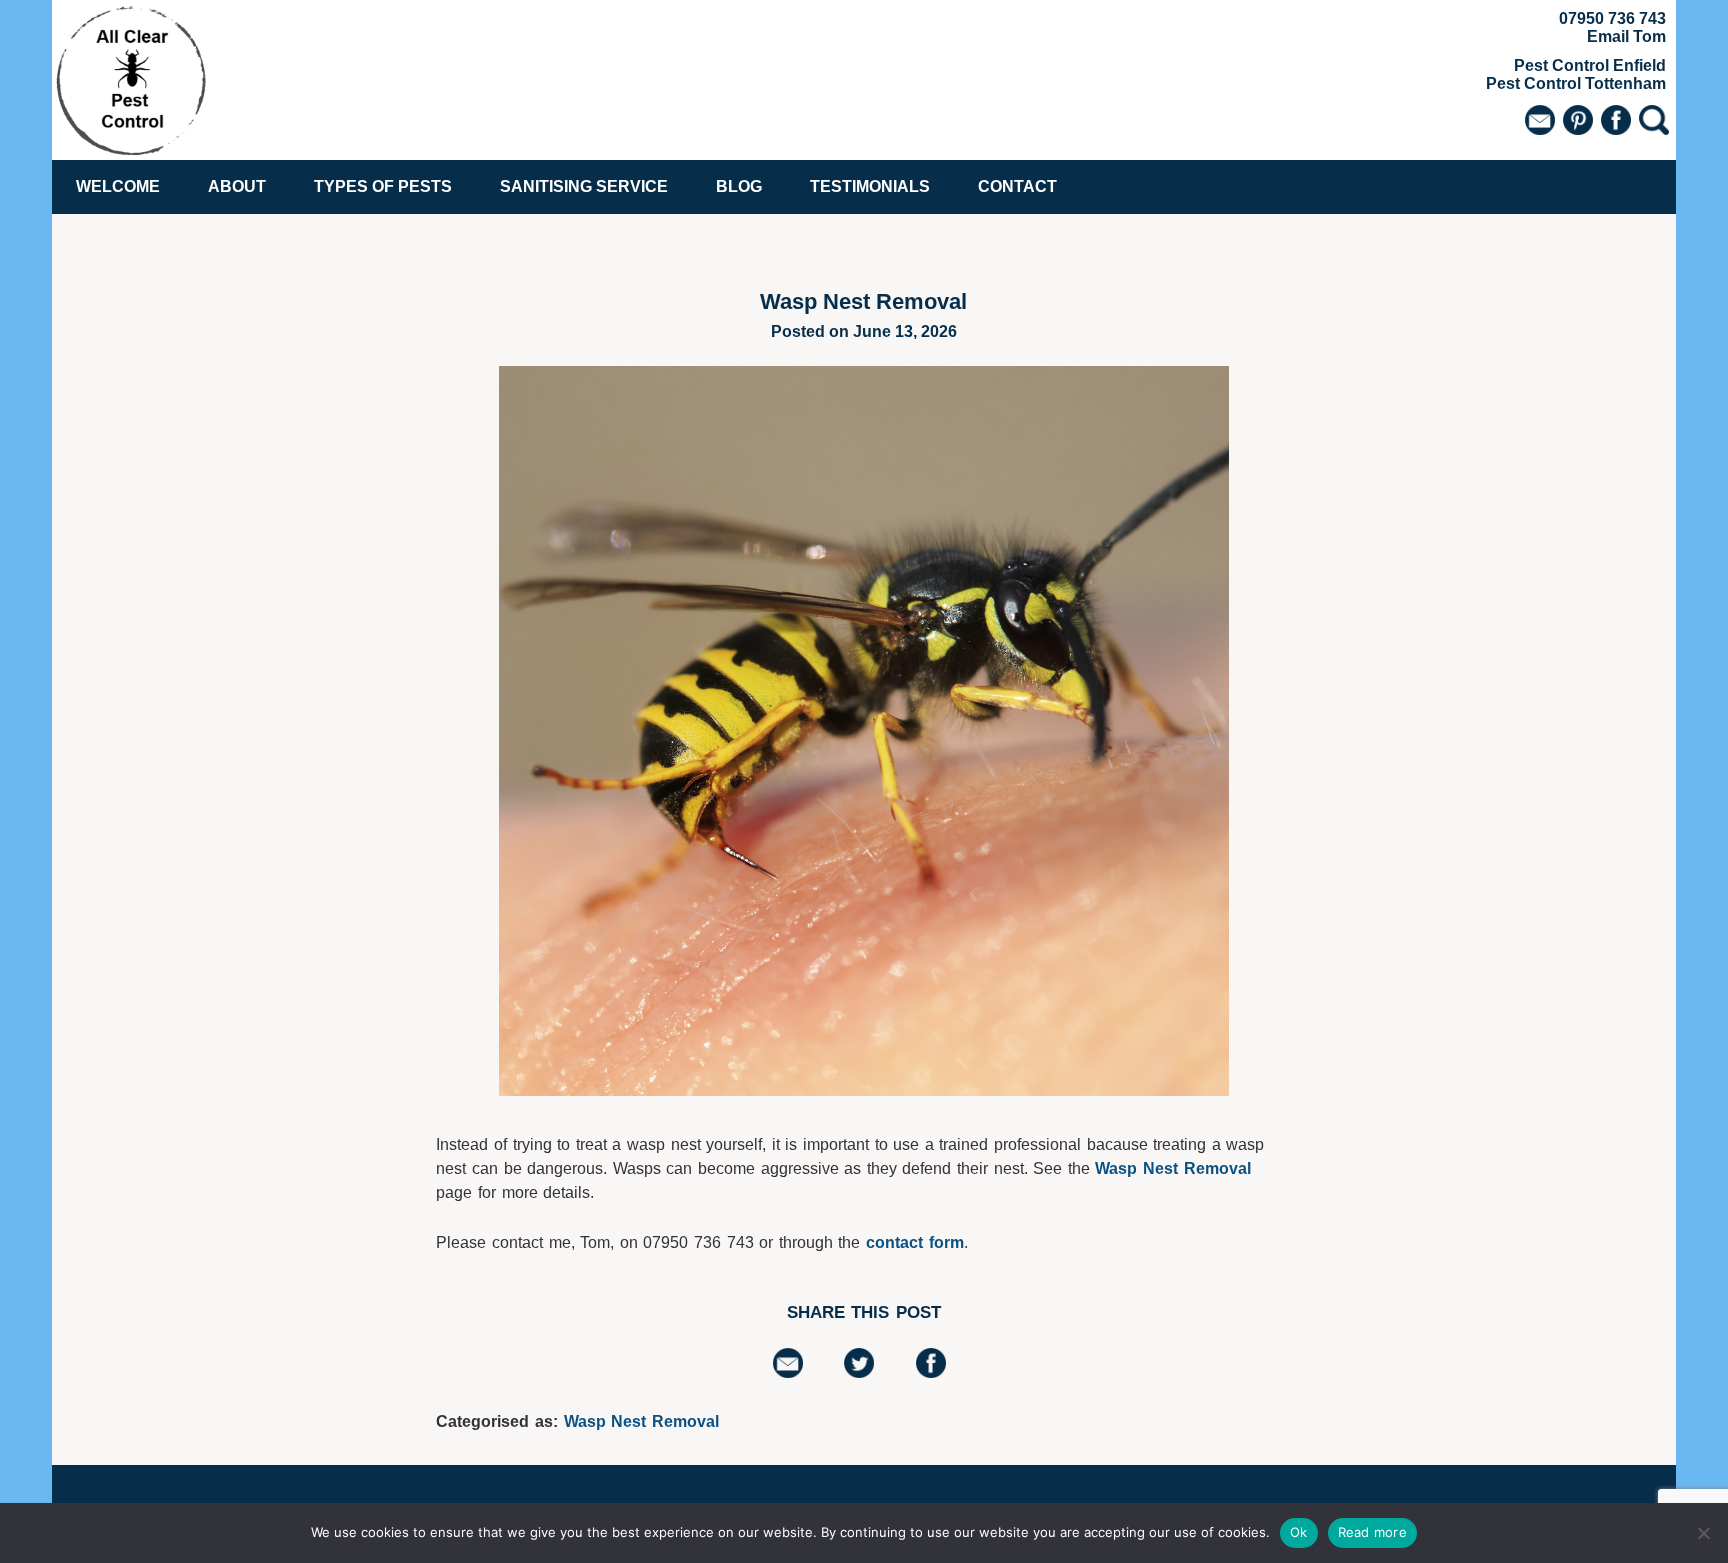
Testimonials (870, 186)
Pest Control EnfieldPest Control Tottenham (1576, 74)
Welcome (118, 186)
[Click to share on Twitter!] (859, 1372)
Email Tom (1626, 36)
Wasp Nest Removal (1172, 1168)
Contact (1017, 186)
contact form (915, 1242)
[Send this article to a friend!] (788, 1372)
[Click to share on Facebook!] (931, 1372)
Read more (1372, 1532)
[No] (1703, 1533)
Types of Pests (383, 186)
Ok (1299, 1532)
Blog (739, 186)
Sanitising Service (584, 186)
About (237, 186)
